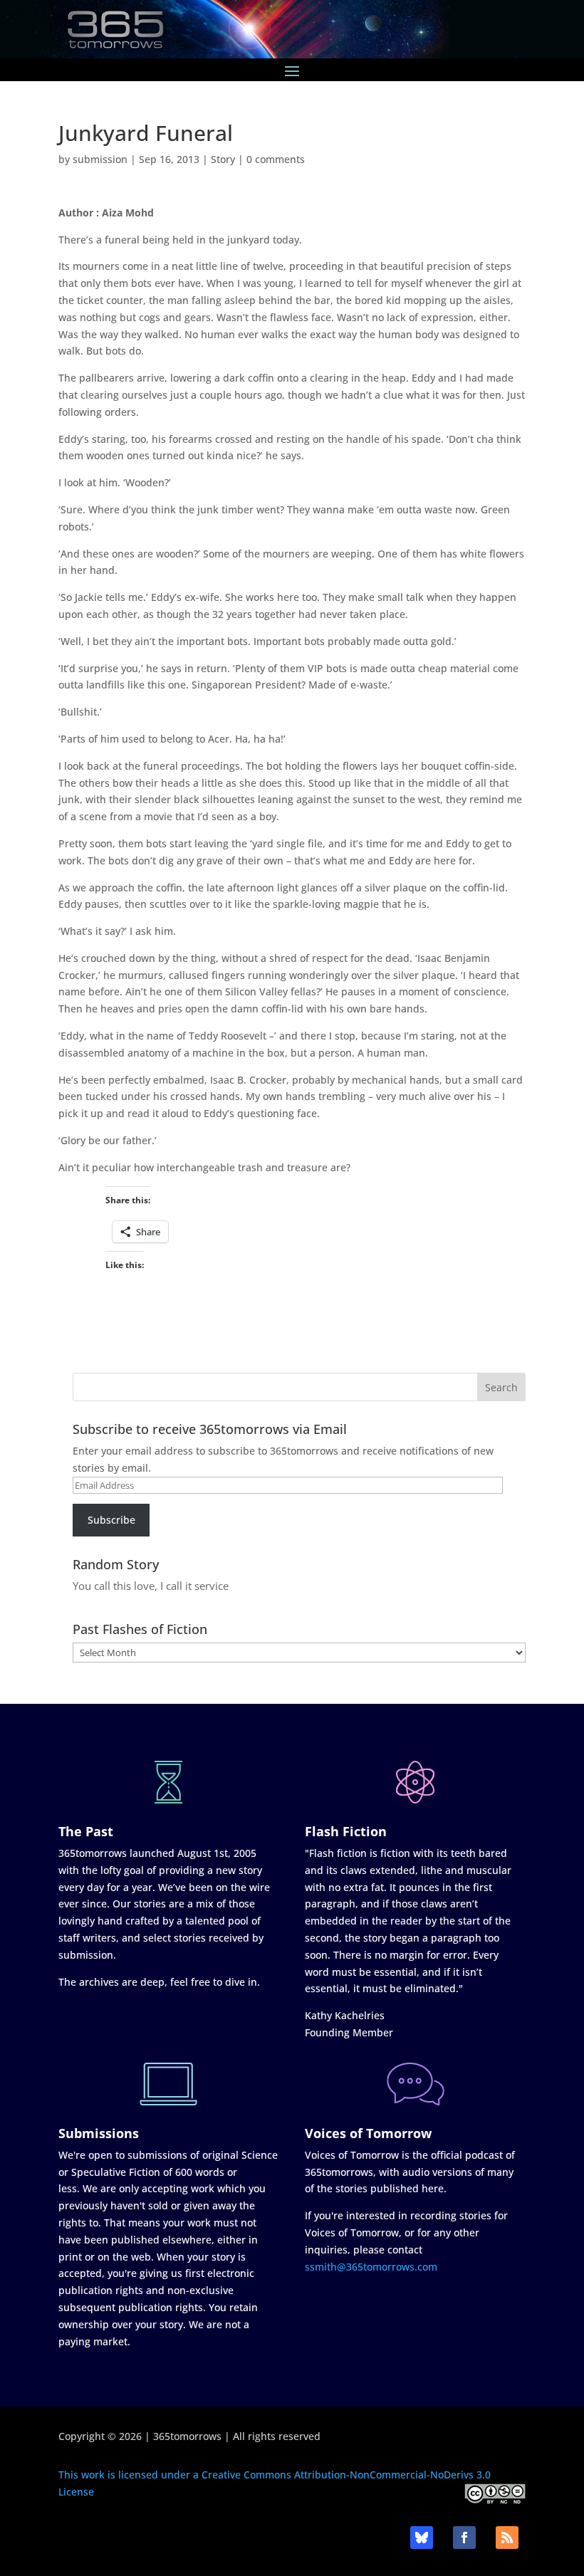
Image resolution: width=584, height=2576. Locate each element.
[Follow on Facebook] (464, 2538)
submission (100, 159)
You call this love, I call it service (151, 1586)
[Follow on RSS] (507, 2538)
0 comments (276, 159)
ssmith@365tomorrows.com (371, 2267)
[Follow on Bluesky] (422, 2538)
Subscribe (111, 1520)
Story (223, 159)
